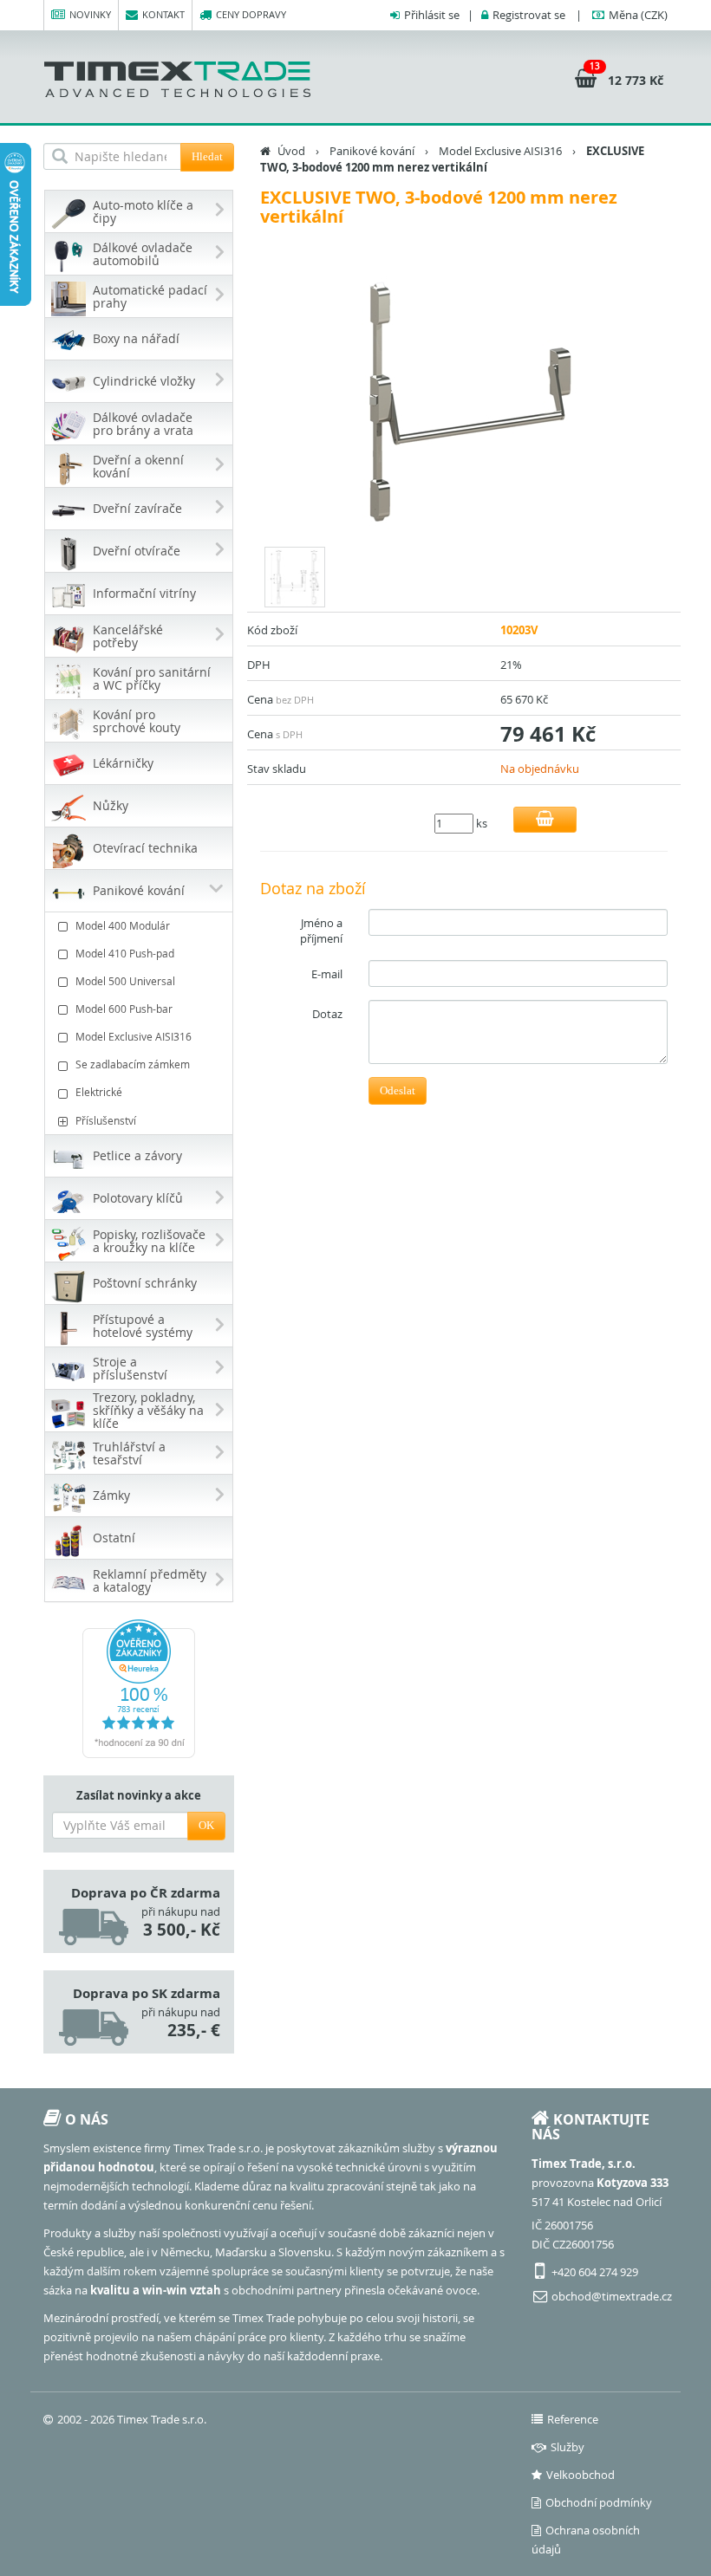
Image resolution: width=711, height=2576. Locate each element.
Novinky (90, 14)
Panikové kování (372, 151)
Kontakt (163, 14)
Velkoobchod (581, 2475)
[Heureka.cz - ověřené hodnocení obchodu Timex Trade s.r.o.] (139, 1689)
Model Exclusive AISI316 (134, 1036)
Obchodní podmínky (599, 2502)
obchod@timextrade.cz (612, 2296)
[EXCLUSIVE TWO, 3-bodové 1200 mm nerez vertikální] (464, 399)
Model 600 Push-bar (124, 1009)
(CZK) (638, 15)
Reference (573, 2419)
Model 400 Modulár (123, 925)
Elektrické (99, 1092)
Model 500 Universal (125, 981)
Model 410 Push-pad (125, 953)
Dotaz (327, 1014)
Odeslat (398, 1090)
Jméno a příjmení (321, 931)
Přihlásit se (432, 15)
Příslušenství (106, 1120)
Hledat (207, 156)
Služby (567, 2447)
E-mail (327, 974)
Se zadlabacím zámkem (133, 1064)
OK (206, 1825)
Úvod (291, 151)
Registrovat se (529, 15)
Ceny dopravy (251, 14)
